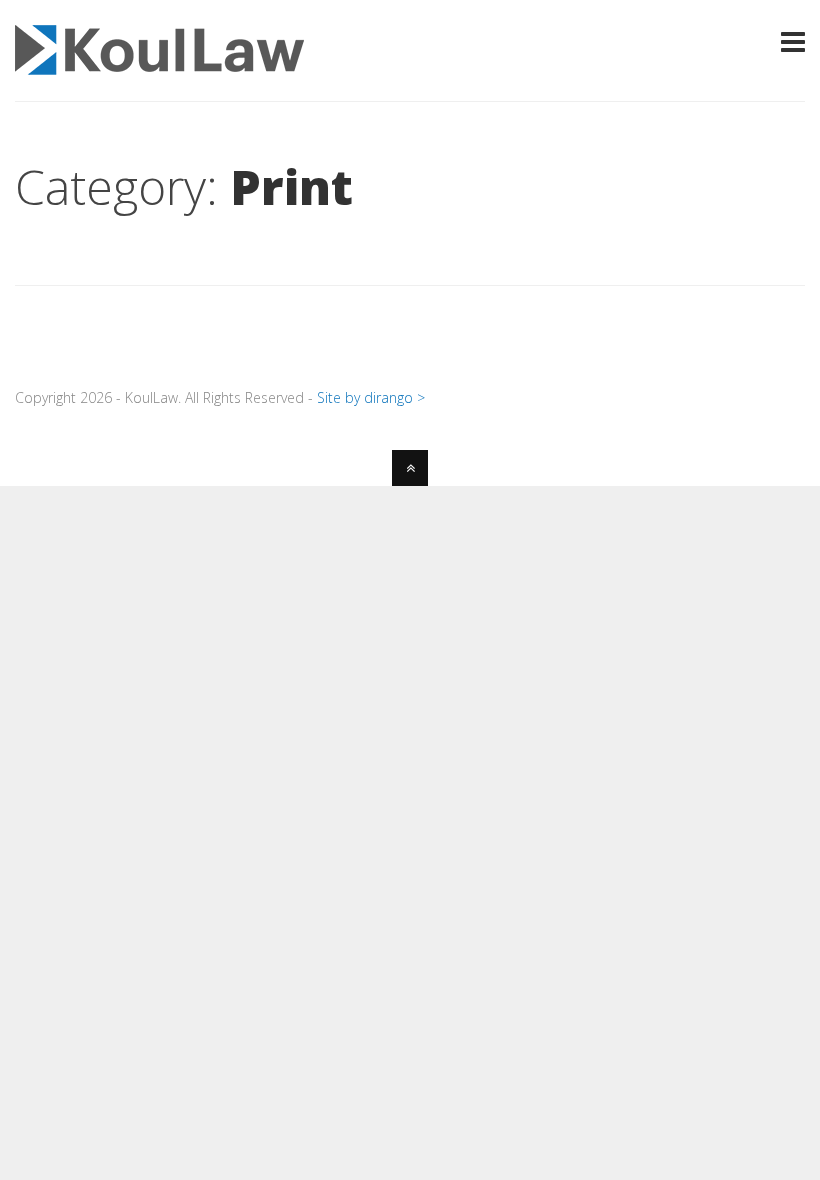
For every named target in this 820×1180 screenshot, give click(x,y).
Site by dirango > (371, 397)
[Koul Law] (159, 63)
